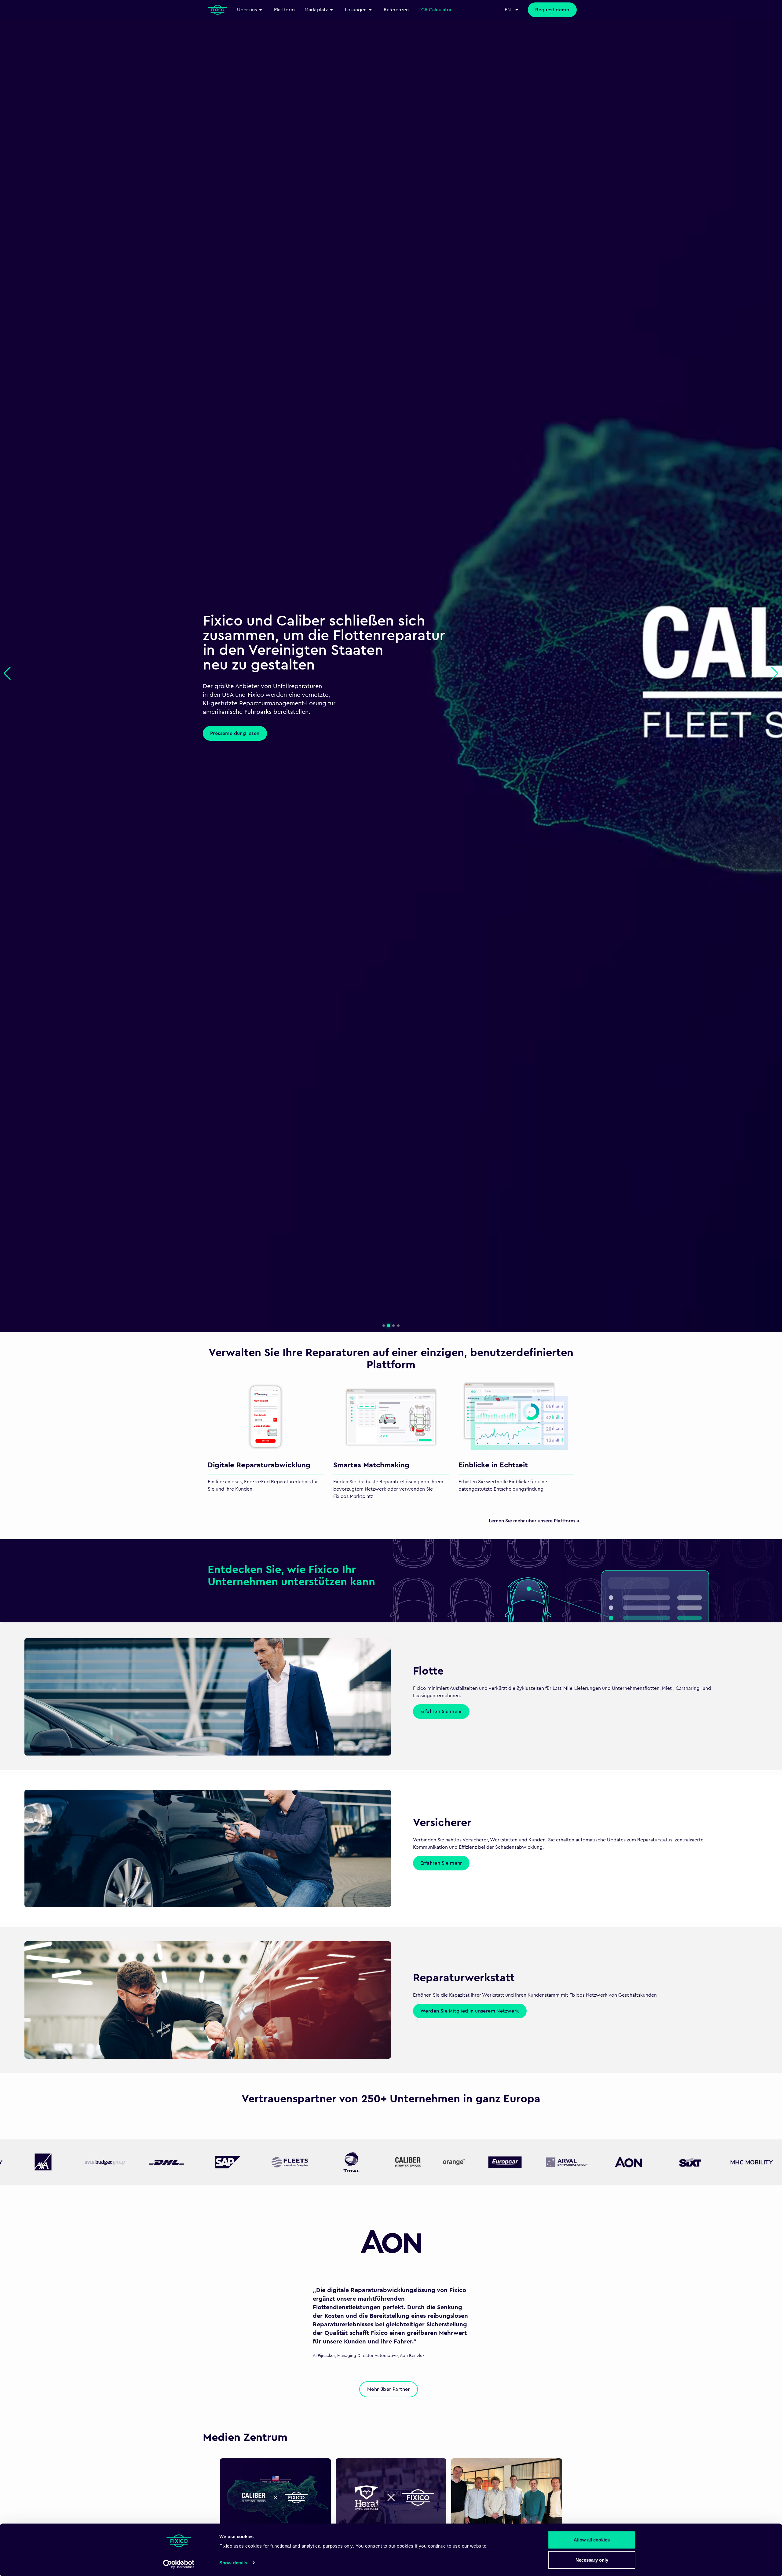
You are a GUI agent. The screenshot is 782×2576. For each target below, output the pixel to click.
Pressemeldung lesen (235, 733)
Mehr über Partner (389, 2389)
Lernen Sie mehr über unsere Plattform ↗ (534, 1521)
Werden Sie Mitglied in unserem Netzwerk (470, 2011)
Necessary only (592, 2560)
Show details (233, 2563)
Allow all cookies (592, 2540)
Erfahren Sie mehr (441, 1712)
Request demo (552, 10)
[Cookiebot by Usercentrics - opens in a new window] (179, 2564)
